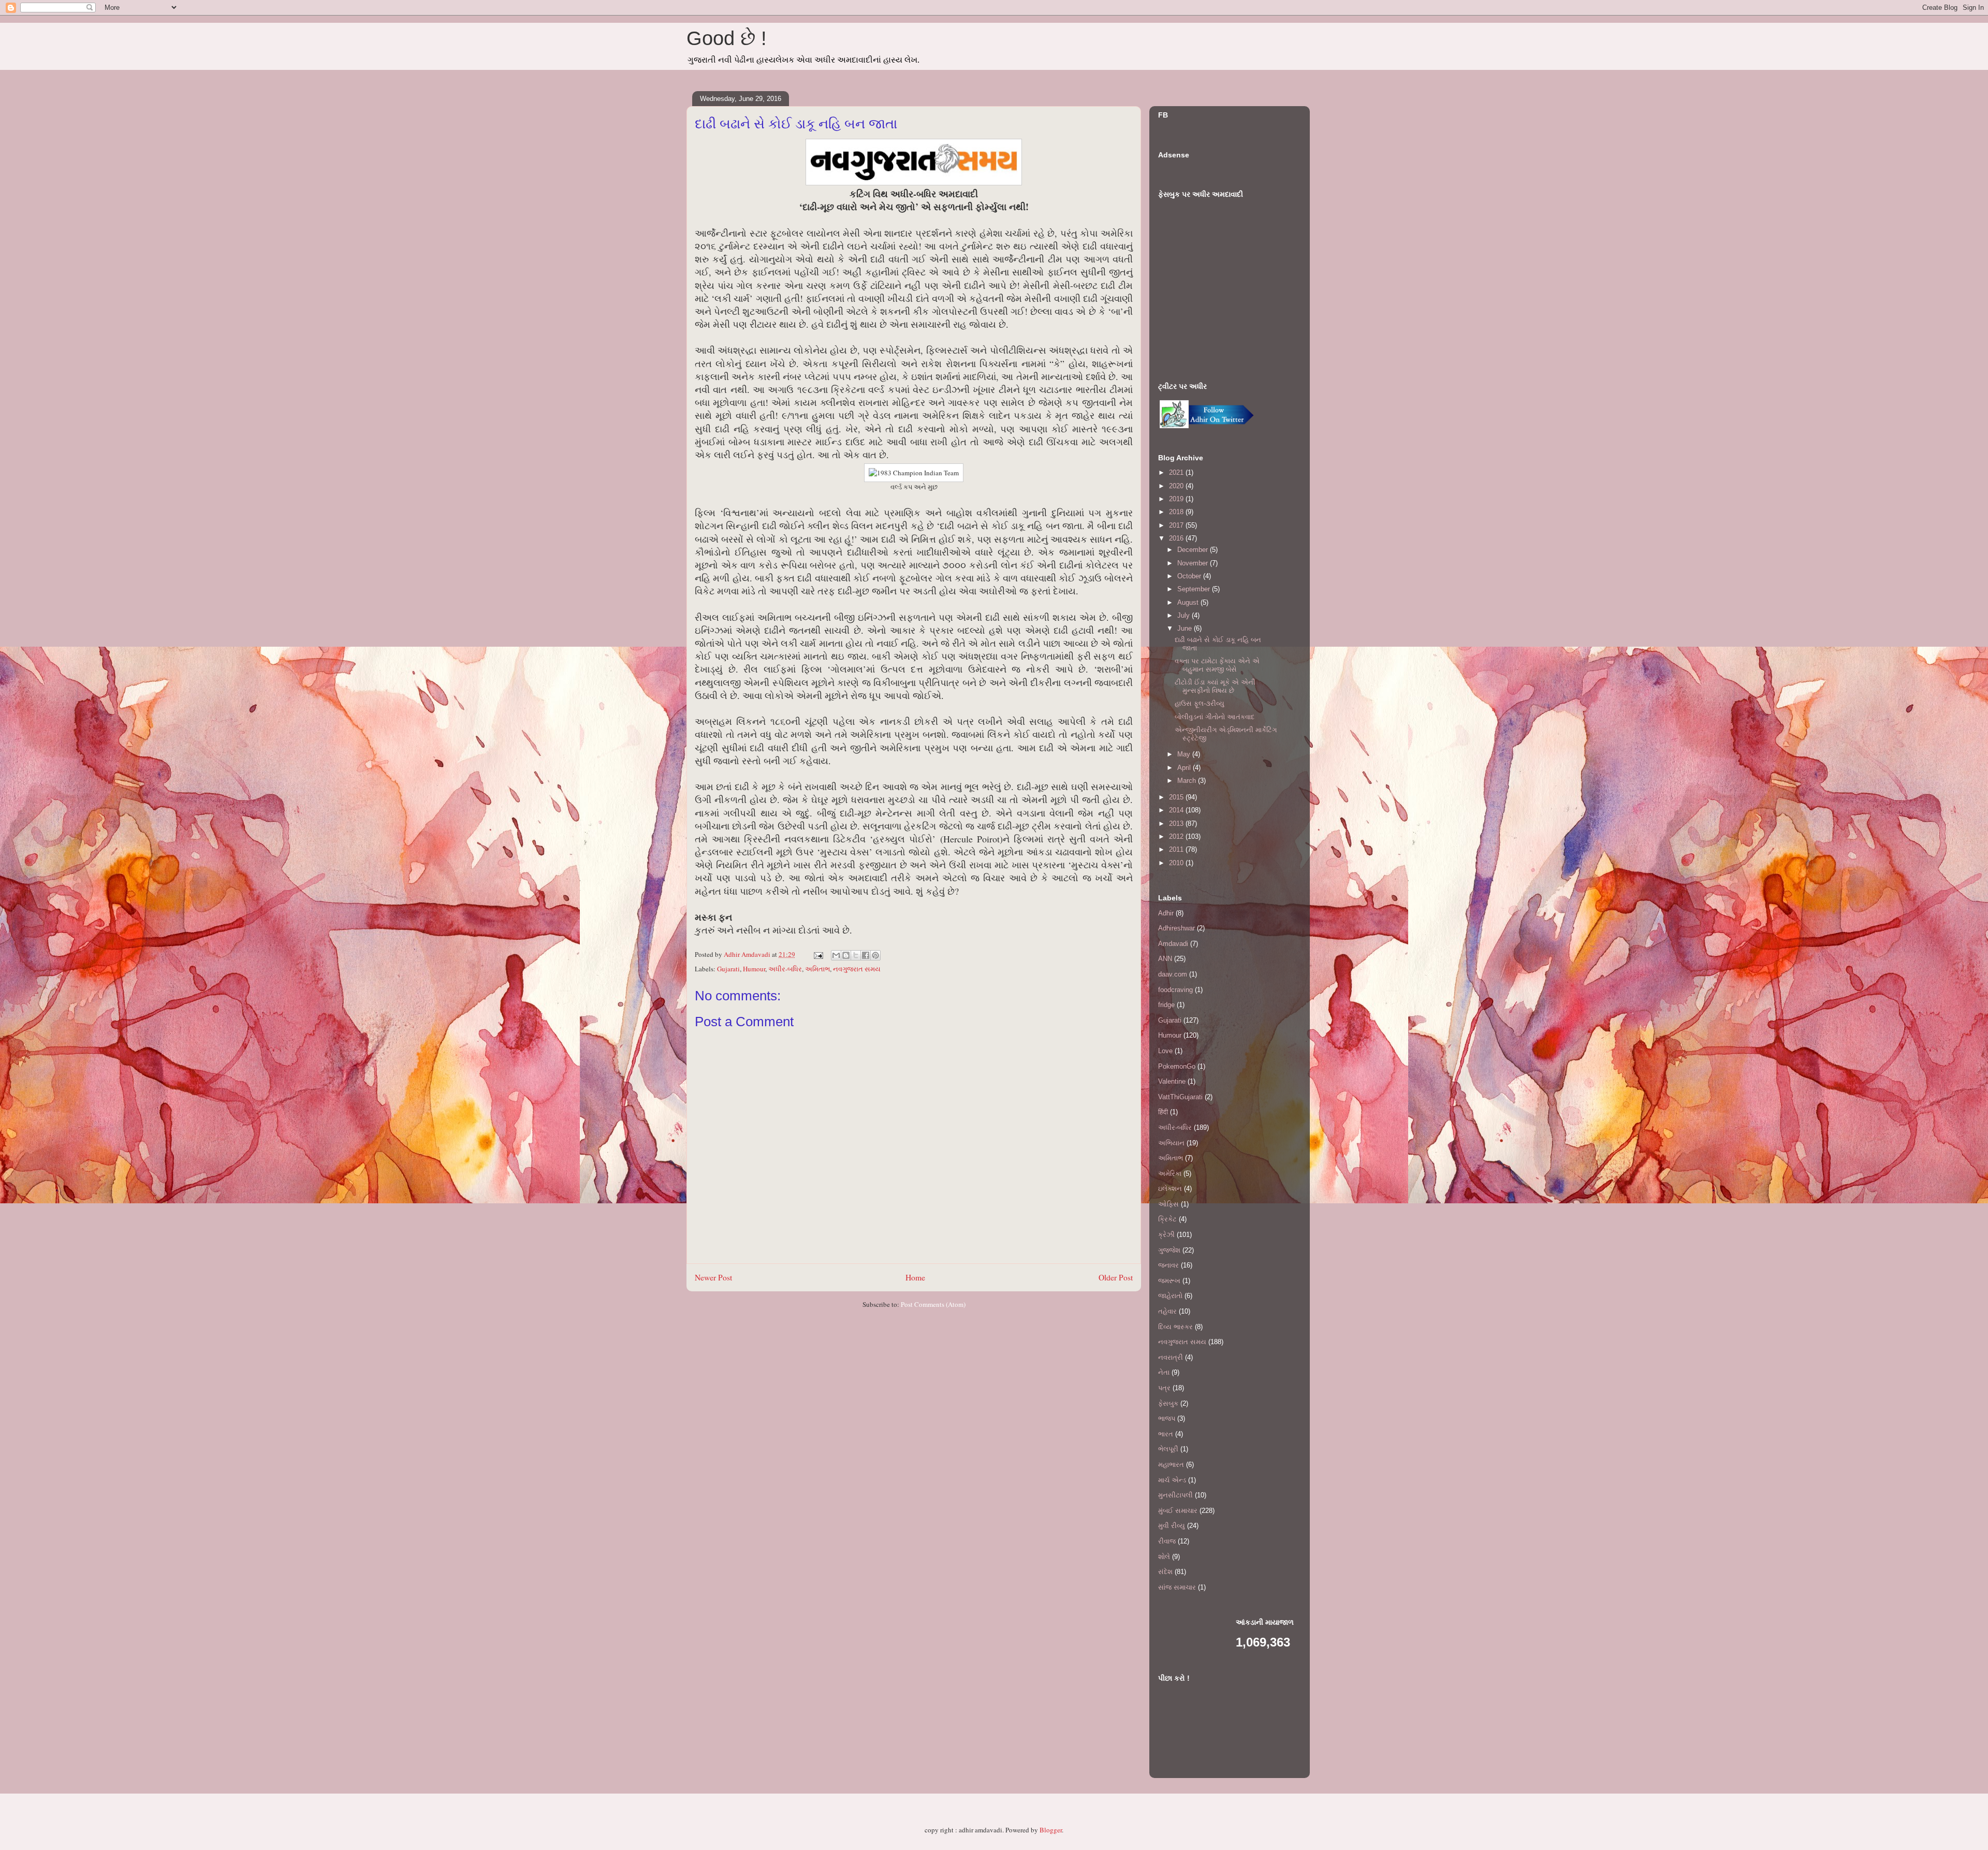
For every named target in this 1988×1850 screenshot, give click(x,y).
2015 (1177, 797)
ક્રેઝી (1166, 1235)
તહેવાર (1167, 1311)
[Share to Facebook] (866, 955)
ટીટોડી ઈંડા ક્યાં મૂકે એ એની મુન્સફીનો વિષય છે (1215, 686)
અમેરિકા (1170, 1174)
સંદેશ (1165, 1572)
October (1190, 576)
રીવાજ (1167, 1541)
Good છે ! (727, 38)
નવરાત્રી (1171, 1357)
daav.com (1173, 974)
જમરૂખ (1169, 1281)
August (1189, 602)
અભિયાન (1171, 1143)
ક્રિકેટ (1167, 1219)
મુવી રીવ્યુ (1172, 1526)
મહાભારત (1171, 1465)
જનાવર (1168, 1265)
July (1185, 615)
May (1185, 754)
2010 (1177, 863)
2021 (1177, 472)
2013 (1177, 824)
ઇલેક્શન (1170, 1189)
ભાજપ (1167, 1418)
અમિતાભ (817, 969)
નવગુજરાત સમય (857, 969)
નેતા (1164, 1372)
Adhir (1166, 913)
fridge (1166, 1005)
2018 (1177, 512)
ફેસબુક (1168, 1403)
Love (1165, 1051)
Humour (754, 969)
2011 (1177, 849)
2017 (1177, 525)
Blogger (1051, 1830)
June (1186, 628)
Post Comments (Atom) (933, 1304)
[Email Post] (817, 954)
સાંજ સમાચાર (1177, 1587)
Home (915, 1277)
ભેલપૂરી (1168, 1449)
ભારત (1166, 1434)
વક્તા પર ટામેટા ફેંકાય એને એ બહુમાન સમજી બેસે (1217, 665)
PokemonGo (1177, 1066)
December (1194, 550)
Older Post (1116, 1277)
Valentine (1172, 1081)
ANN (1165, 959)
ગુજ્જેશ (1169, 1250)
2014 (1177, 810)
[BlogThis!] (846, 955)
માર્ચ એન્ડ (1172, 1480)
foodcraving (1175, 990)
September (1195, 589)
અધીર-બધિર (785, 969)
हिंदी (1163, 1112)
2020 (1177, 486)
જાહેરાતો (1170, 1296)
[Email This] (836, 955)
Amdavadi (1173, 944)
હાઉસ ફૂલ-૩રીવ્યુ (1200, 703)
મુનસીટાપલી (1175, 1495)
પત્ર (1164, 1388)
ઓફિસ (1168, 1204)
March (1188, 781)
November (1194, 563)
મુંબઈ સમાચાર (1178, 1511)
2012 (1177, 836)
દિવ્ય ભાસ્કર (1175, 1327)
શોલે (1164, 1557)
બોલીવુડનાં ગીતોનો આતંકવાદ (1215, 717)
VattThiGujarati (1180, 1097)
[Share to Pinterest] (875, 955)
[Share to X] (856, 955)
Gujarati (728, 969)
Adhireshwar (1176, 928)
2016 (1177, 538)
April (1185, 768)
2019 (1177, 499)
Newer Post (713, 1277)
